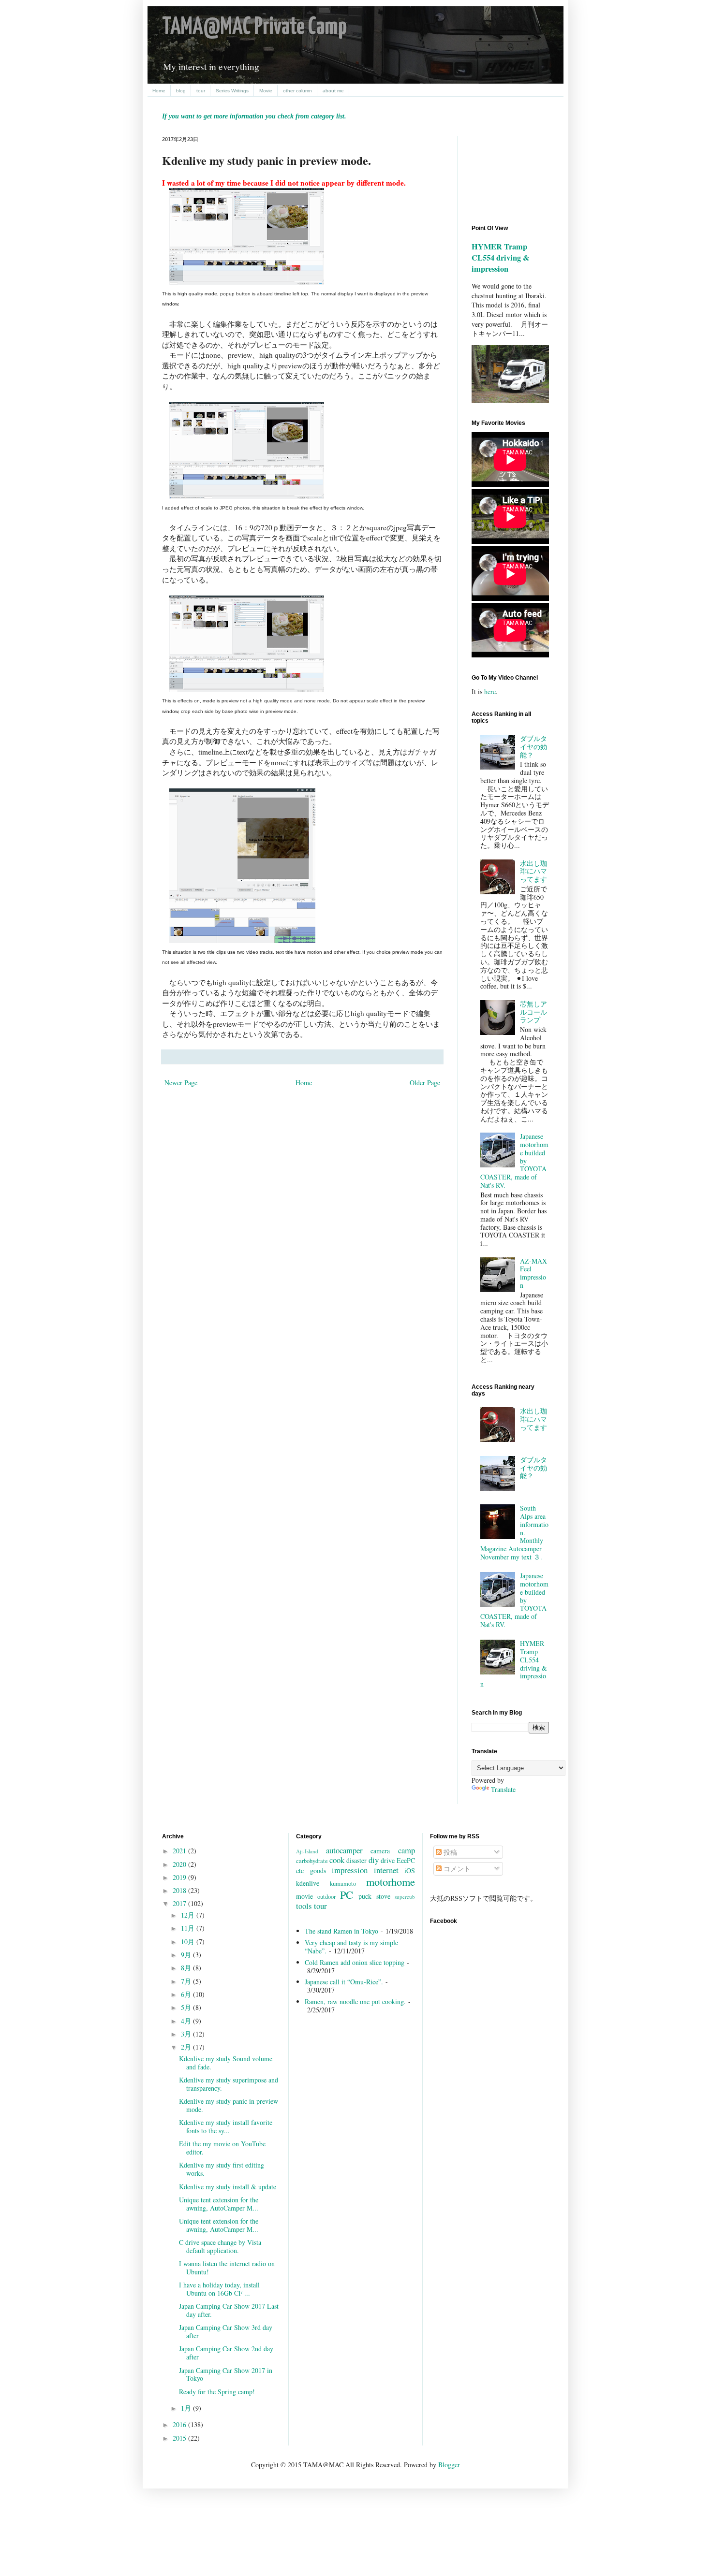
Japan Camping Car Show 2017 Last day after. (229, 2310)
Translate (503, 1789)
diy (374, 1860)
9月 (187, 1955)
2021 (180, 1851)
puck (365, 1896)
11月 (189, 1928)
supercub (405, 1897)
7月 (187, 1981)
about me (333, 91)
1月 (187, 2408)
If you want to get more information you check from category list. (254, 116)
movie (304, 1896)
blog (181, 91)
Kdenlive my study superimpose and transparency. (229, 2084)
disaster (356, 1860)
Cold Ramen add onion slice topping (355, 1962)
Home (159, 91)
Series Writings (232, 91)
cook (337, 1860)
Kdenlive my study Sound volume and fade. (226, 2063)
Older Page (425, 1083)
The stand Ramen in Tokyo (341, 1931)
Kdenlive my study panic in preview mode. (229, 2105)
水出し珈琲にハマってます (533, 871)
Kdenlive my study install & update (228, 2187)
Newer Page (181, 1083)
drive (388, 1860)
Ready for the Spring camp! (217, 2392)
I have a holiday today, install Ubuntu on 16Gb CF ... (219, 2289)
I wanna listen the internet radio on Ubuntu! (227, 2268)
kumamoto (343, 1884)
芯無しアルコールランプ (533, 1012)
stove (383, 1896)
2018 (180, 1890)
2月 (187, 2047)
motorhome (391, 1881)
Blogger (449, 2465)
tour (201, 91)
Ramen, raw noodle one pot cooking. (355, 2001)
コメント (456, 1869)
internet (386, 1870)
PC (347, 1894)
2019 (180, 1877)
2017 (180, 1903)
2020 (180, 1864)
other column (297, 91)
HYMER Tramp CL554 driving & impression (501, 258)
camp (407, 1850)
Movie (266, 91)
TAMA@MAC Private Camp (254, 27)
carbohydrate (312, 1861)
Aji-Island (307, 1851)
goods (318, 1870)
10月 (189, 1942)
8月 (187, 1968)
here (490, 691)
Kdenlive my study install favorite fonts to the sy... (226, 2126)
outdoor (326, 1897)
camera (380, 1851)
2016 (180, 2424)
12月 (189, 1915)
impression (350, 1870)
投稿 (449, 1852)
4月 (187, 2021)
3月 (187, 2034)
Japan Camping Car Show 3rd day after (226, 2331)
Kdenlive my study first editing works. (222, 2169)
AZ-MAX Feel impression (533, 1273)
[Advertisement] (515, 172)
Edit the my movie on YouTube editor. (222, 2148)
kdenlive (308, 1883)
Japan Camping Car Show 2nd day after (226, 2353)
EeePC (406, 1860)
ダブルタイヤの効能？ (533, 747)
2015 (180, 2438)
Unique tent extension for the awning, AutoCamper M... (219, 2204)
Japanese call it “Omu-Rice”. (344, 1982)
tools (304, 1906)
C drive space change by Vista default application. (220, 2246)
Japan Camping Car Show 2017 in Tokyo (226, 2374)
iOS (410, 1870)
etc (300, 1870)
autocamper (344, 1850)
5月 (187, 2007)
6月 (187, 1994)
